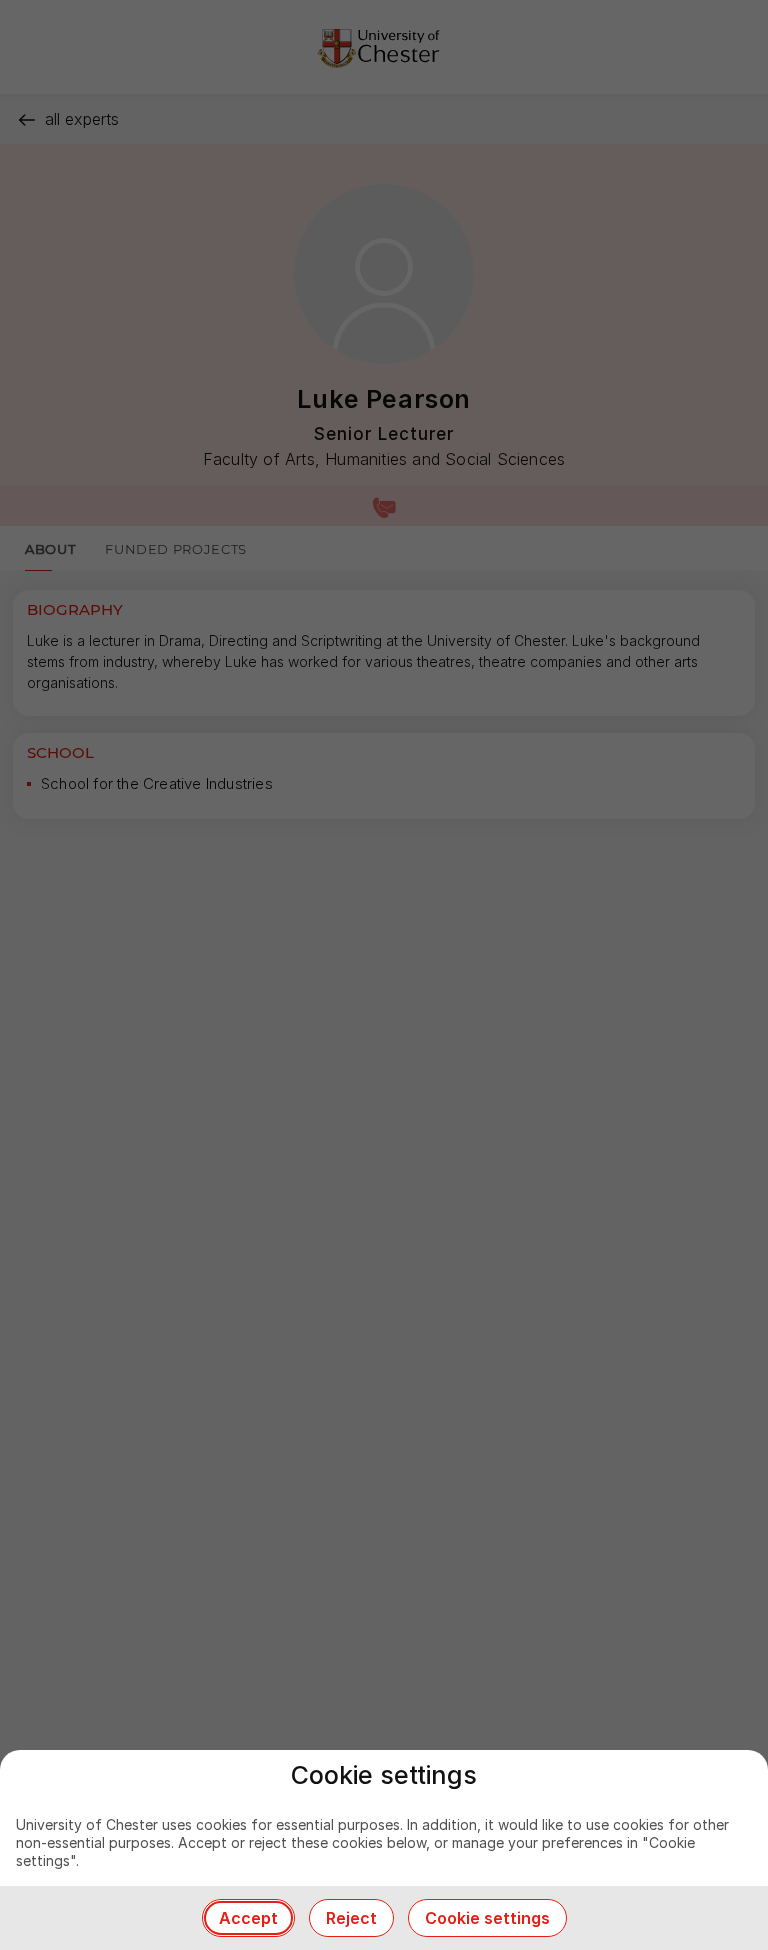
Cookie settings (487, 1918)
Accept (248, 1918)
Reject (351, 1918)
